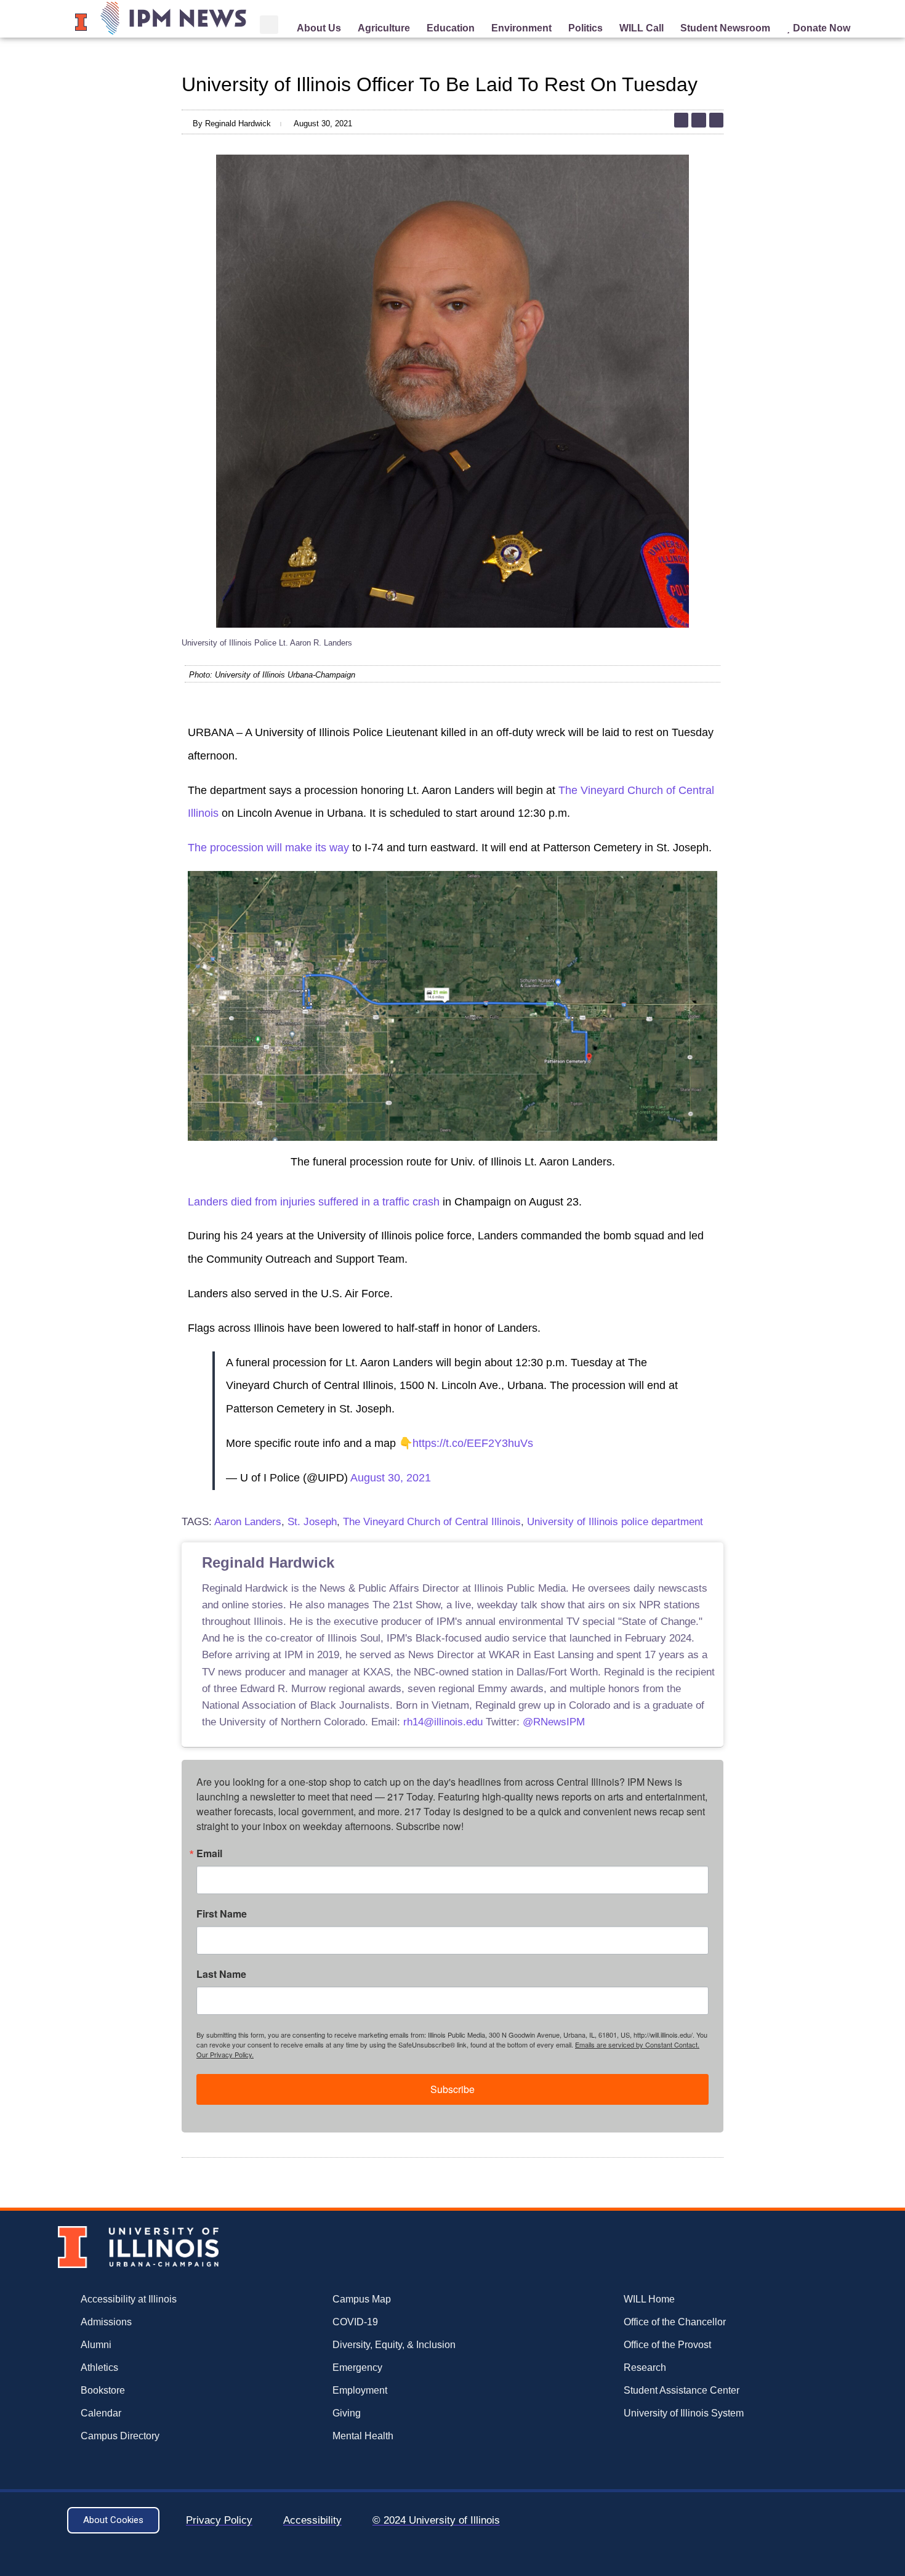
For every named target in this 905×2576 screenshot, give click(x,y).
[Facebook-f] (716, 120)
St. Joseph (312, 1522)
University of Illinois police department (615, 1522)
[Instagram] (698, 120)
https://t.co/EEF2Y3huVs (473, 1443)
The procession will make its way (268, 848)
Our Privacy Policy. (225, 2054)
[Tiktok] (681, 120)
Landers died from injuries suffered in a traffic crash (314, 1202)
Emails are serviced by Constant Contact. (637, 2044)
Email (209, 1853)
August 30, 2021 (391, 1478)
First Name (222, 1914)
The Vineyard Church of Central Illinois (432, 1522)
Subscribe (452, 2089)
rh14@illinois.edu (443, 1722)
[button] (269, 25)
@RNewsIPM (554, 1722)
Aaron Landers (248, 1522)
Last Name (221, 1974)
